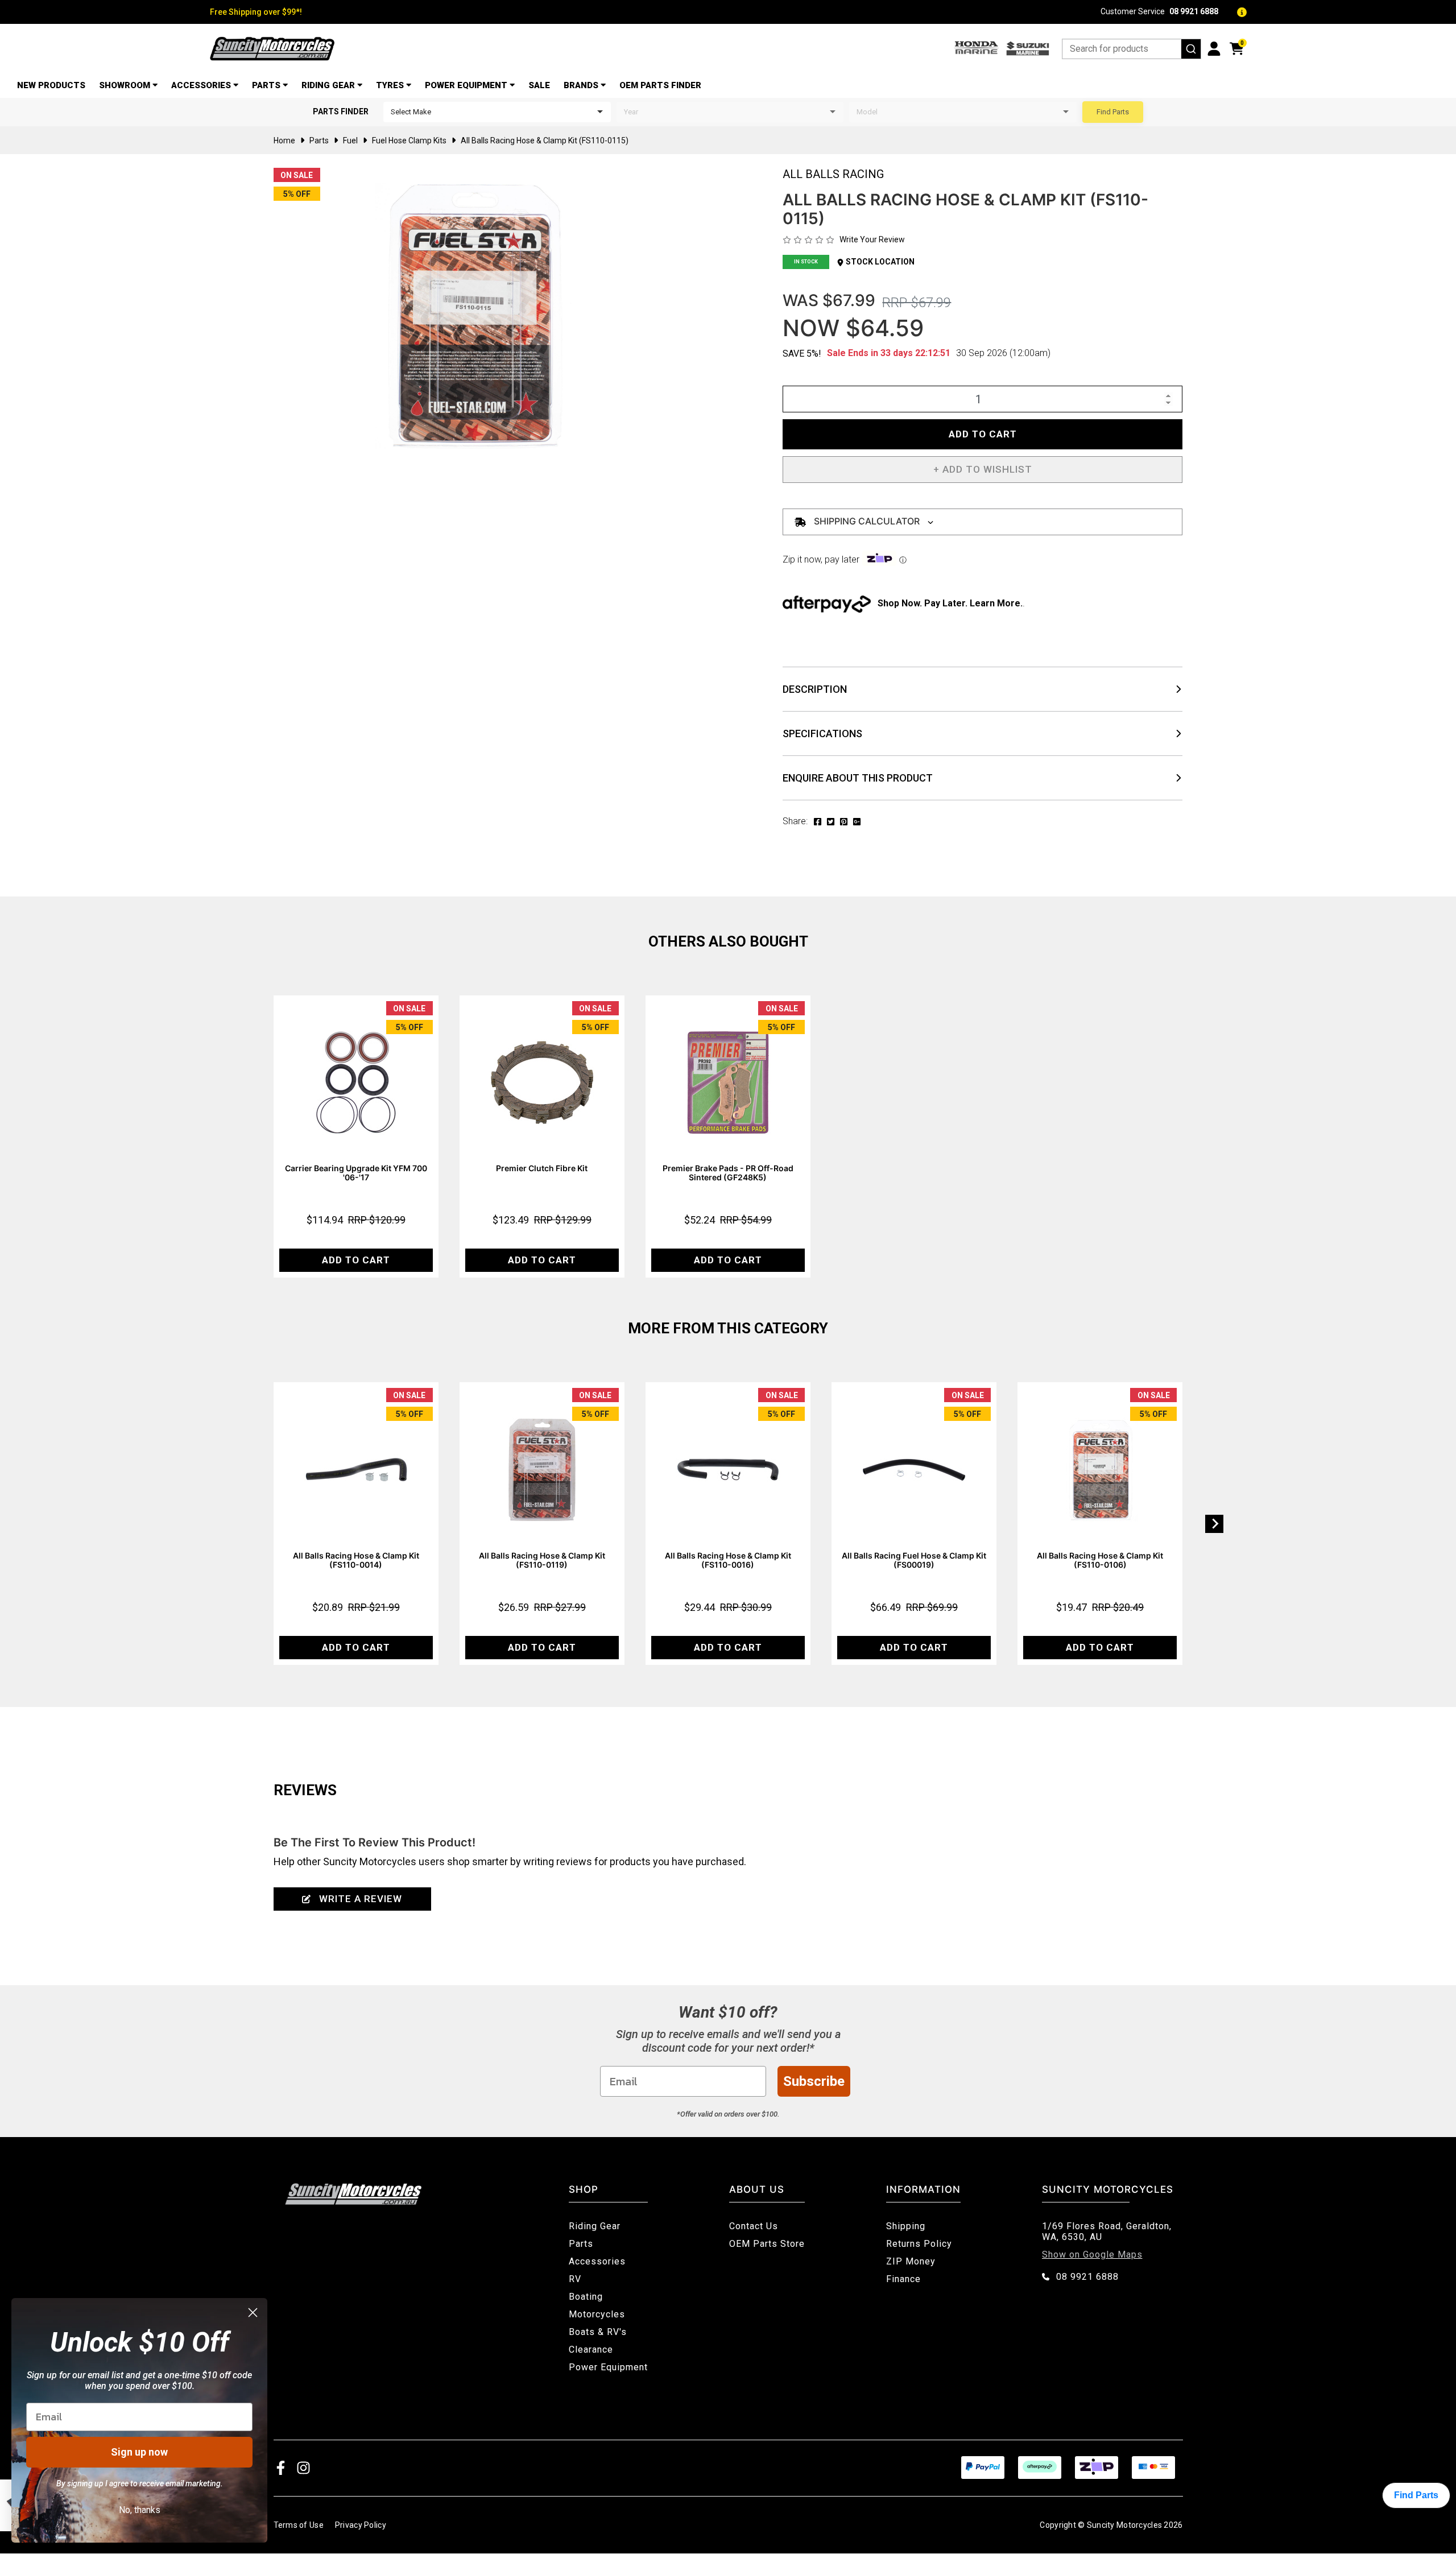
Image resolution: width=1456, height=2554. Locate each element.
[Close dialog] (253, 2313)
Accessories (201, 85)
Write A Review (361, 1899)
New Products (51, 85)
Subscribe (814, 2081)
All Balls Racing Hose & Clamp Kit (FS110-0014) (356, 1560)
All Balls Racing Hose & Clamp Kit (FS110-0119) (542, 1560)
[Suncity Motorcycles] (272, 49)
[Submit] (1191, 49)
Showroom (125, 85)
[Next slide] (1214, 1524)
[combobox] (1132, 49)
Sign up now (139, 2452)
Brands (581, 85)
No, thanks (140, 2510)
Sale (539, 85)
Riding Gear (328, 85)
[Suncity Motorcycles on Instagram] (303, 2467)
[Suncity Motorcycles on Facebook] (281, 2467)
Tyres (390, 85)
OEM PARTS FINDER (660, 85)
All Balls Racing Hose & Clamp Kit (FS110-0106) (1100, 1560)
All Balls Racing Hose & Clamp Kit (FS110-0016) (728, 1560)
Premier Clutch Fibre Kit (542, 1168)
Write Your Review (872, 239)
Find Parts (1113, 112)
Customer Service (1159, 12)
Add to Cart (983, 434)
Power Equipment (466, 85)
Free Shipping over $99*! (256, 12)
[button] (983, 470)
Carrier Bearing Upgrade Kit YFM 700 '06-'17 (356, 1173)
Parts (266, 85)
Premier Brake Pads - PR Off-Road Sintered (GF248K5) (728, 1173)
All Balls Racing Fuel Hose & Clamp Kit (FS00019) (914, 1560)
